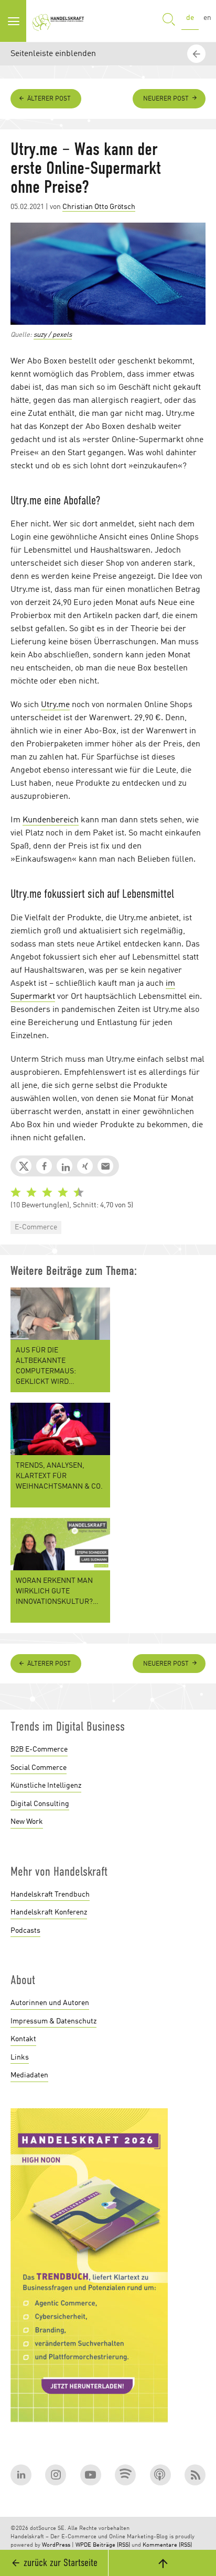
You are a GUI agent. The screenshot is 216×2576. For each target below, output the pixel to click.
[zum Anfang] (162, 2563)
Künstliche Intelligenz (46, 1786)
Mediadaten (29, 2075)
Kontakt (23, 2039)
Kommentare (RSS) (167, 2545)
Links (20, 2057)
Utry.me (55, 705)
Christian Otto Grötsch (99, 207)
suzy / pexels (53, 335)
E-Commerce (36, 1227)
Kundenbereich (51, 820)
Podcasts (25, 1931)
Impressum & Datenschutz (53, 2021)
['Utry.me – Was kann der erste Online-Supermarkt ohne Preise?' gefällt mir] (44, 1166)
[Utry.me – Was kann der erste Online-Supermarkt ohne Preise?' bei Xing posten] (85, 1166)
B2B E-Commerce (39, 1749)
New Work (27, 1822)
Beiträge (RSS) (111, 2545)
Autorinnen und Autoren (50, 2003)
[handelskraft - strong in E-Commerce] (60, 21)
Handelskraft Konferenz (49, 1912)
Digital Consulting (40, 1804)
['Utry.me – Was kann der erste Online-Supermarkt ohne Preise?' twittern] (24, 1166)
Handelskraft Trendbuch (50, 1895)
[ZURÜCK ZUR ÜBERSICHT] (198, 1638)
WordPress (56, 2545)
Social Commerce (39, 1768)
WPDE (83, 2545)
